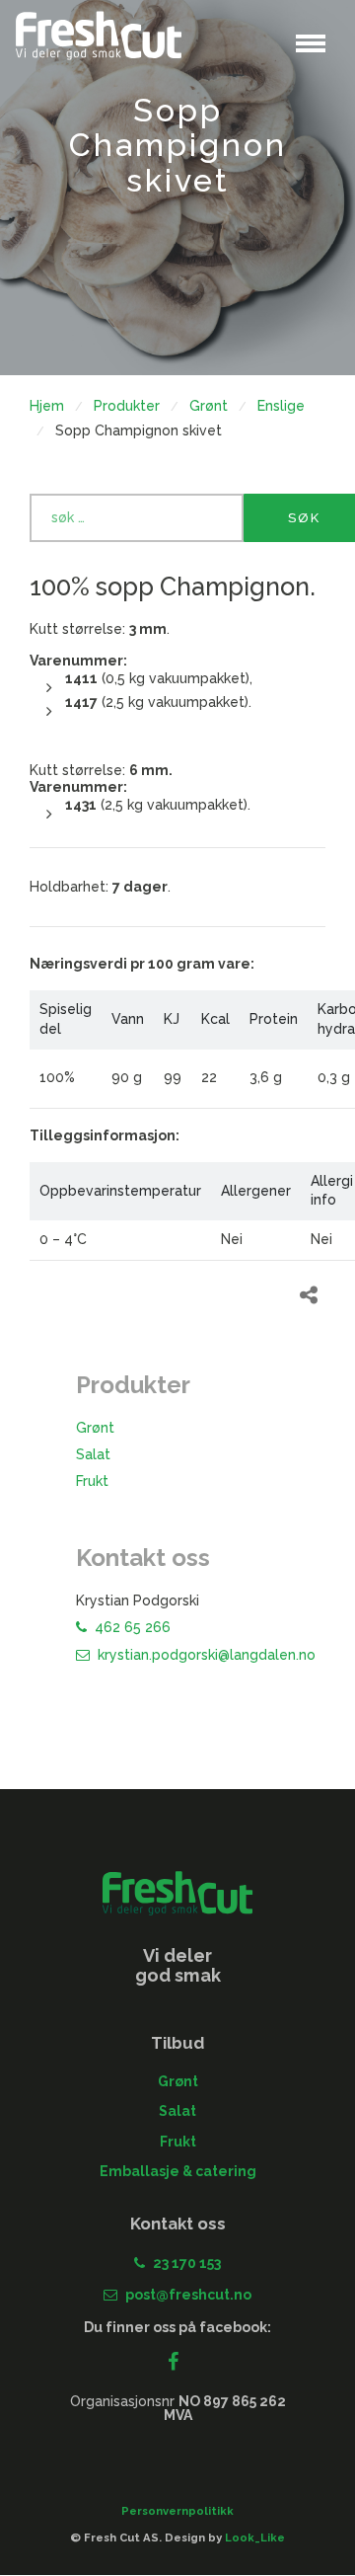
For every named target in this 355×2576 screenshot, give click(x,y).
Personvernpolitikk (177, 2511)
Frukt (92, 1481)
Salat (93, 1454)
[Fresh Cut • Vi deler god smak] (99, 36)
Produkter (127, 406)
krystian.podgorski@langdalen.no (207, 1655)
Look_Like (255, 2537)
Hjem (47, 406)
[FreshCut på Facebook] (178, 2364)
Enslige (281, 406)
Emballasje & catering (178, 2171)
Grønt (209, 406)
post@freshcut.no (188, 2295)
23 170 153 (187, 2263)
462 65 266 (133, 1627)
